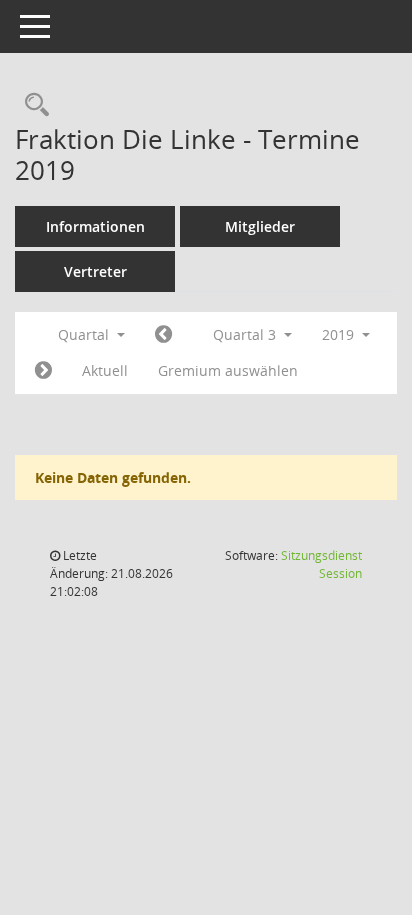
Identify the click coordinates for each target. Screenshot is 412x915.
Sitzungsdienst (321, 564)
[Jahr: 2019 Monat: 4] (163, 335)
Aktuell (105, 370)
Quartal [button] (85, 334)
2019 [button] (340, 334)
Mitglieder (260, 226)
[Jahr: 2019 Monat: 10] (43, 371)
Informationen (95, 226)
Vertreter (95, 271)
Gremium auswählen (228, 370)
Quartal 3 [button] (246, 334)
